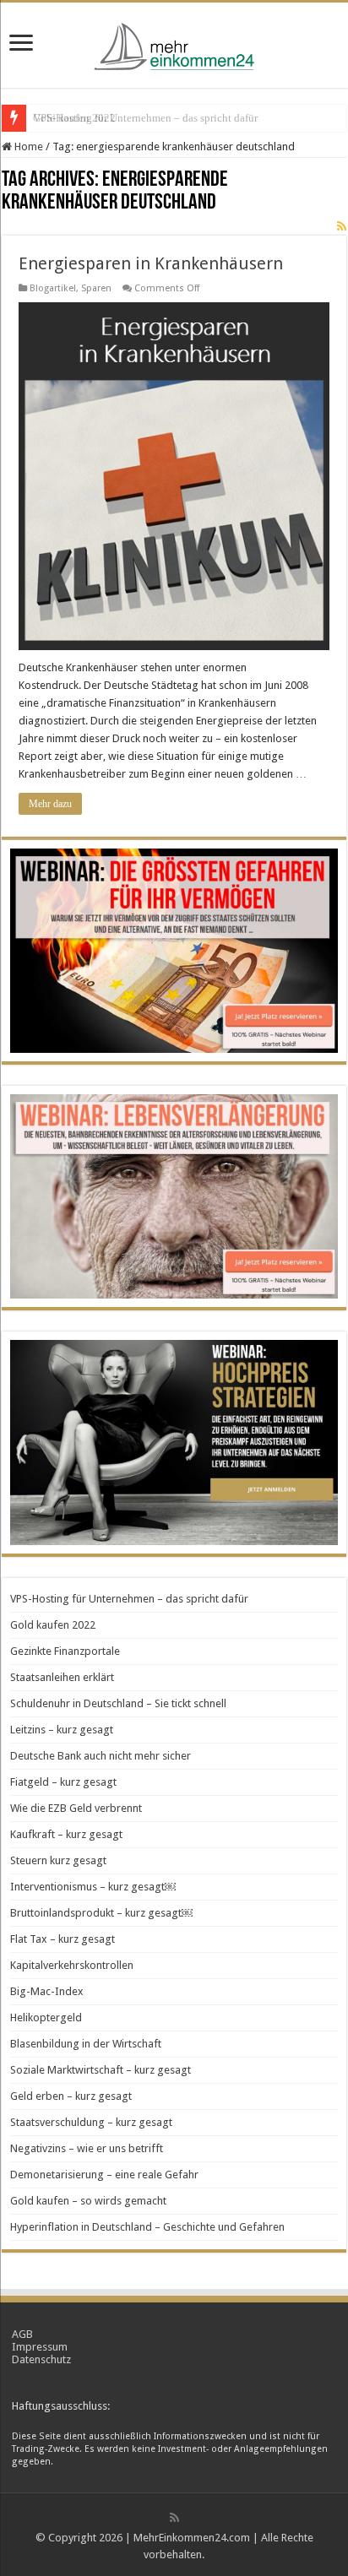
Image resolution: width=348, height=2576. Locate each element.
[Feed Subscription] (342, 226)
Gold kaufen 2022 (74, 118)
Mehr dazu (50, 804)
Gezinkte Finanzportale (65, 1651)
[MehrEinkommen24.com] (174, 42)
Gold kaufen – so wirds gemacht (88, 2201)
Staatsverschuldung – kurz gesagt (91, 2122)
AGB (22, 2334)
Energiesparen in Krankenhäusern (151, 263)
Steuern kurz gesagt (58, 1860)
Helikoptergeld (46, 2017)
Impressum (40, 2347)
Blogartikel (53, 288)
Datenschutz (41, 2359)
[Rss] (174, 2518)
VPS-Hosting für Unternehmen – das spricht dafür (129, 1599)
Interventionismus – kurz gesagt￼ (93, 1887)
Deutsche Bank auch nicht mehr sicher (101, 1756)
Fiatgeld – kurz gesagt (63, 1782)
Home (27, 146)
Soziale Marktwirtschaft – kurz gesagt (101, 2070)
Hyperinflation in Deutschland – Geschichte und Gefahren (147, 2227)
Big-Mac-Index (47, 1991)
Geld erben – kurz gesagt (71, 2096)
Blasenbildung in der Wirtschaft (86, 2044)
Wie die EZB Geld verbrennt (76, 1808)
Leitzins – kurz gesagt (62, 1730)
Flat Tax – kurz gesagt (63, 1939)
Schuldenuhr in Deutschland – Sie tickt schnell (118, 1703)
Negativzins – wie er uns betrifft (87, 2148)
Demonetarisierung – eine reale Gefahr (104, 2175)
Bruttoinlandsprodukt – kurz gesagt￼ (101, 1913)
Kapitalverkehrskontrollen (72, 1965)
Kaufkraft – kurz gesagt (66, 1834)
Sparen (96, 288)
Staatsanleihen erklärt (62, 1677)
